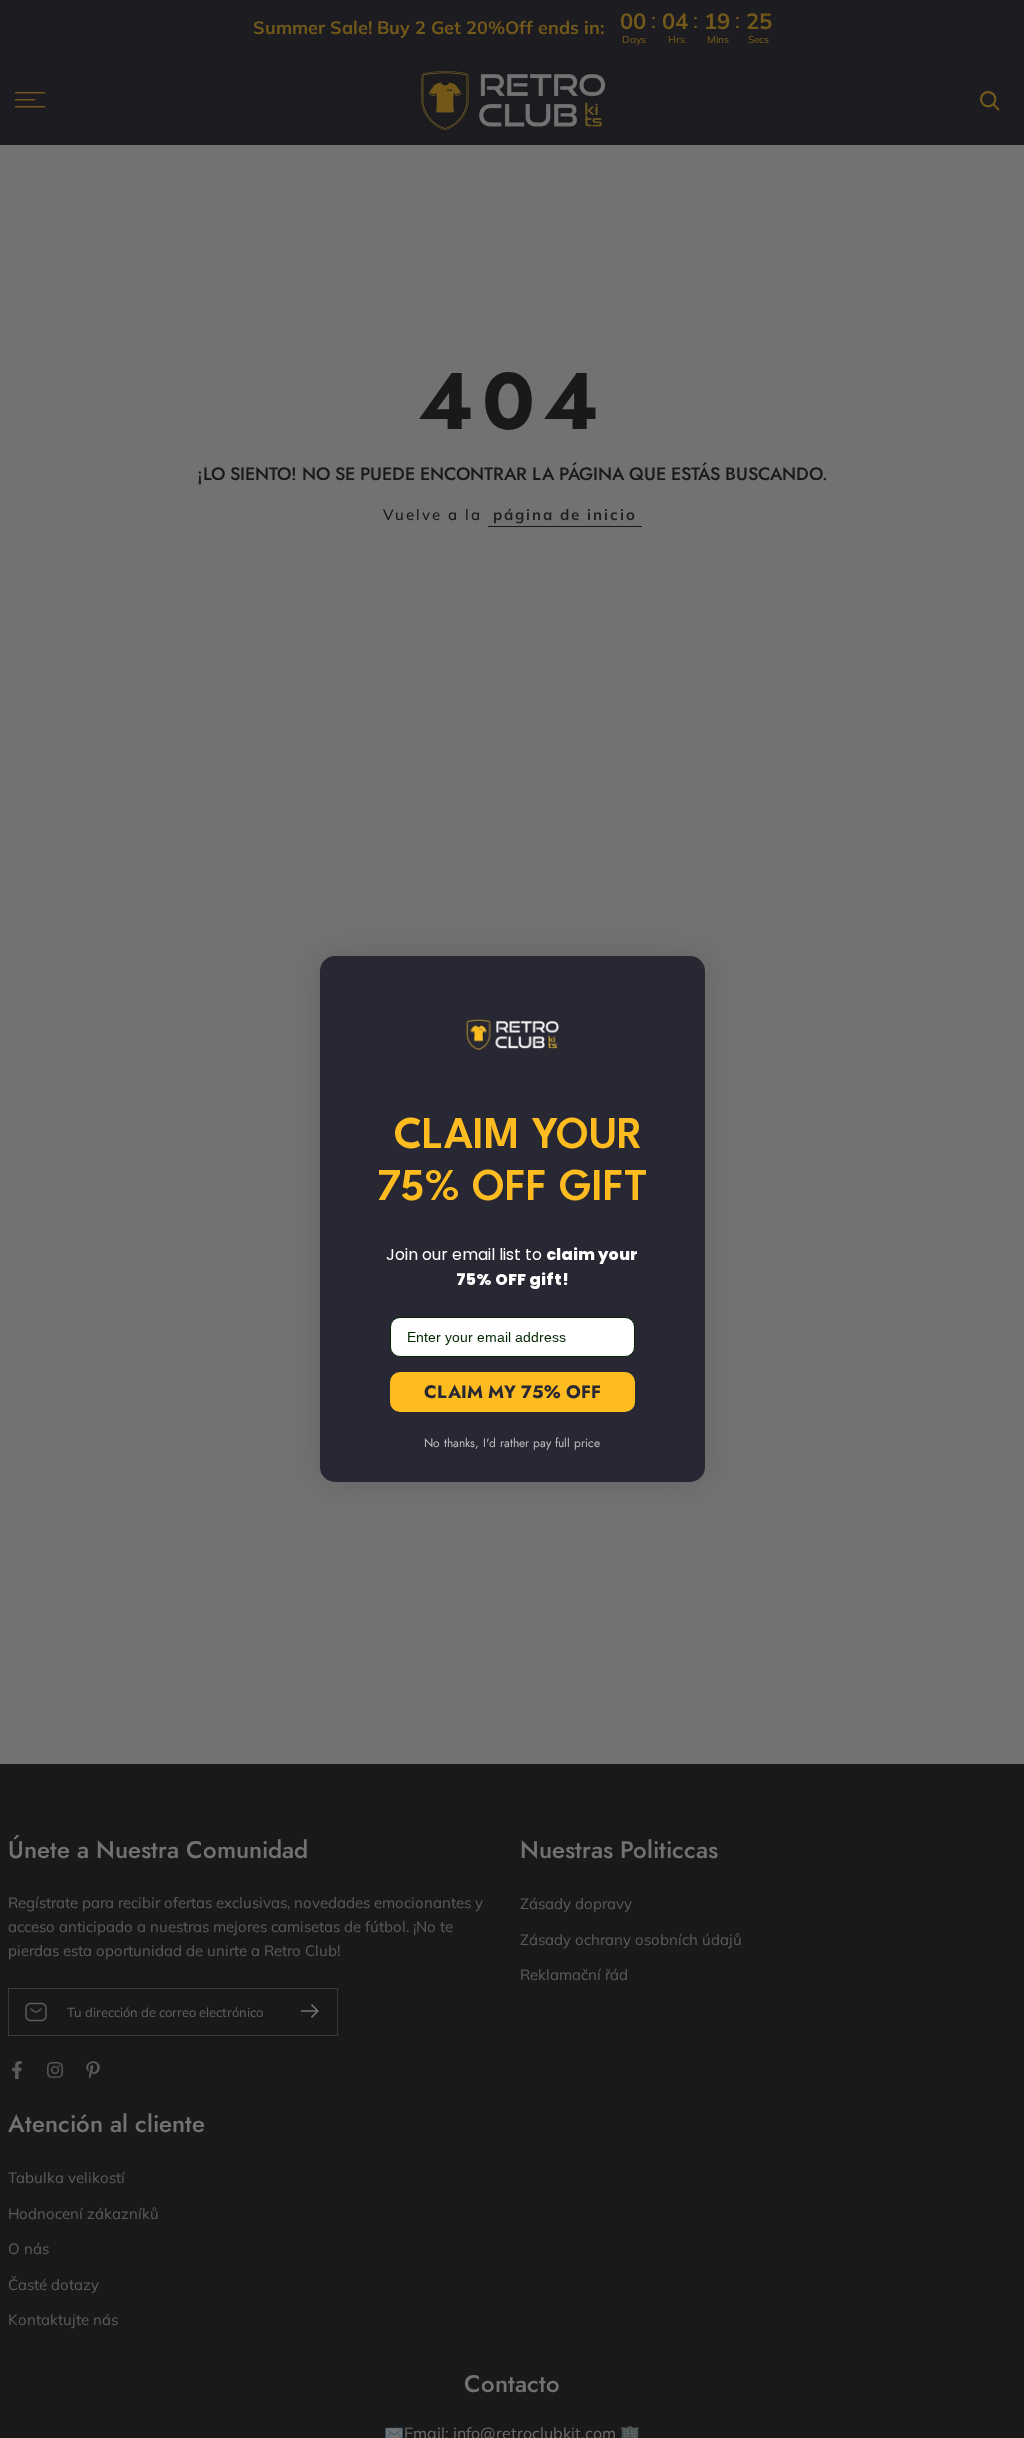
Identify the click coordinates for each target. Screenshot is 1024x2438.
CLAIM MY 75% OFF (512, 1392)
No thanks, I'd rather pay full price (512, 1443)
